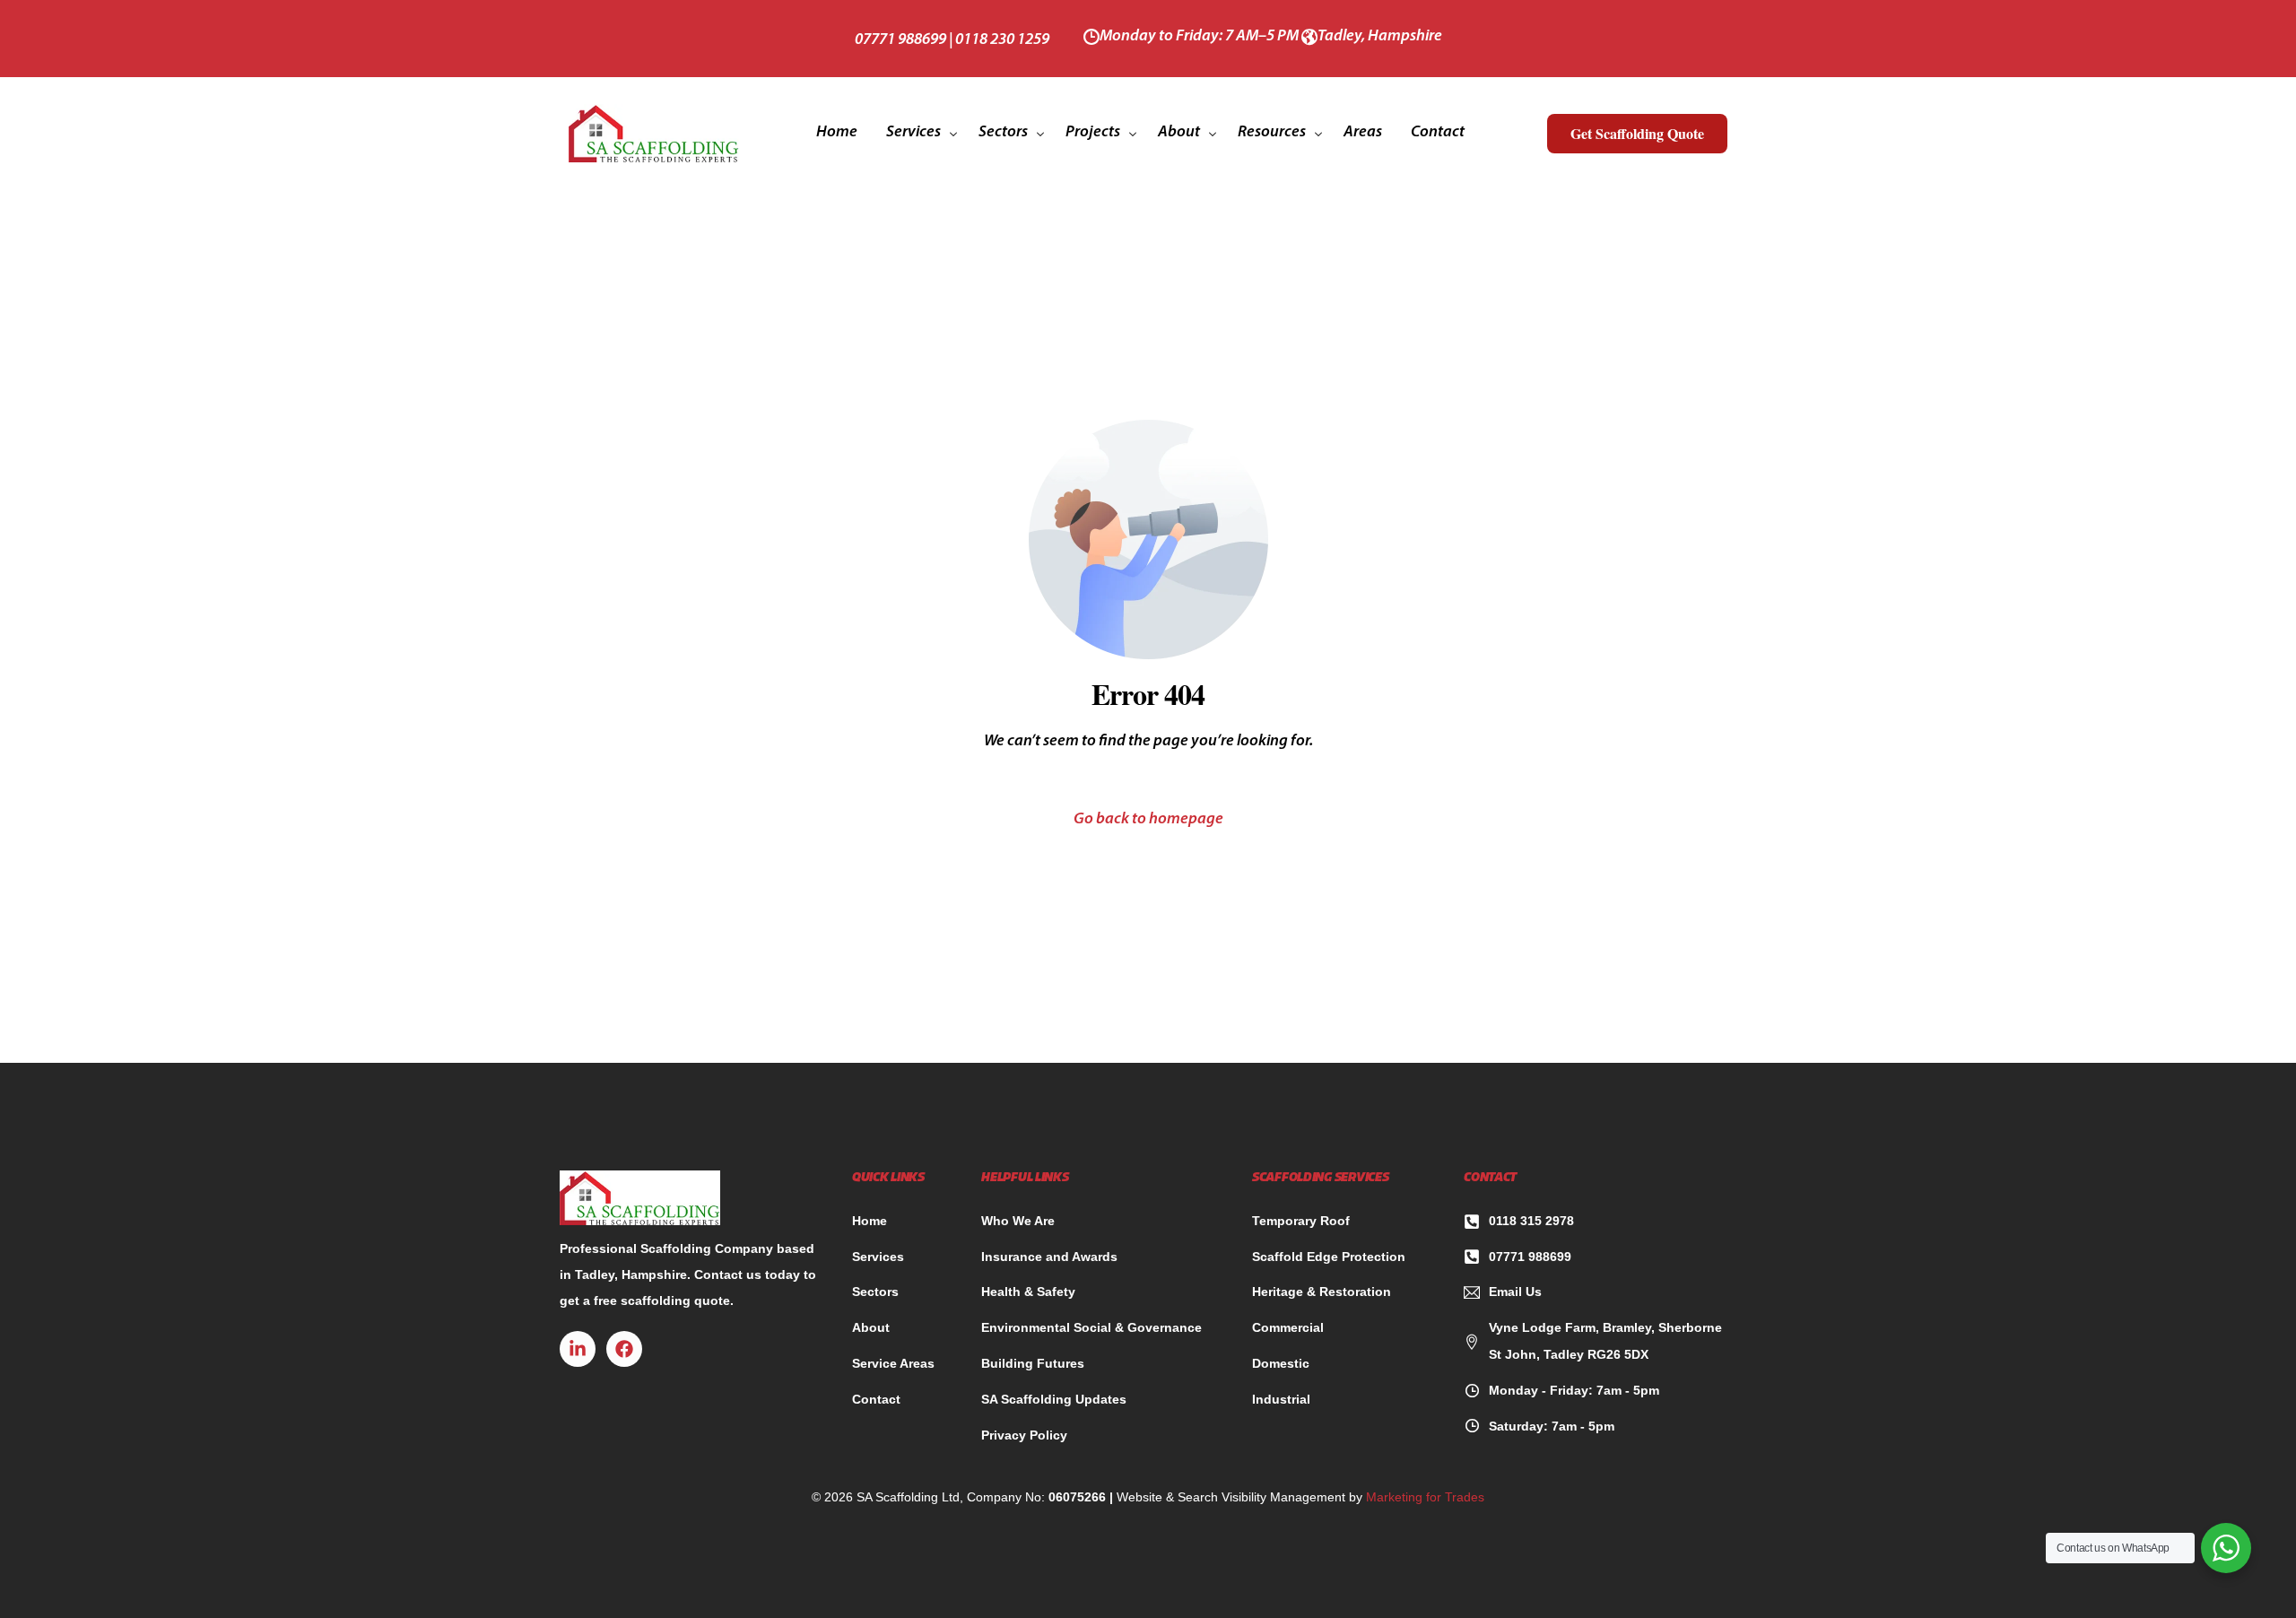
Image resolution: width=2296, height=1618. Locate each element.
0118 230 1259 (1002, 40)
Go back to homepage (1148, 820)
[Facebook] (624, 1349)
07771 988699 (900, 40)
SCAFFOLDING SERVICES (1320, 1178)
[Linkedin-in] (578, 1349)
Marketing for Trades (1425, 1497)
